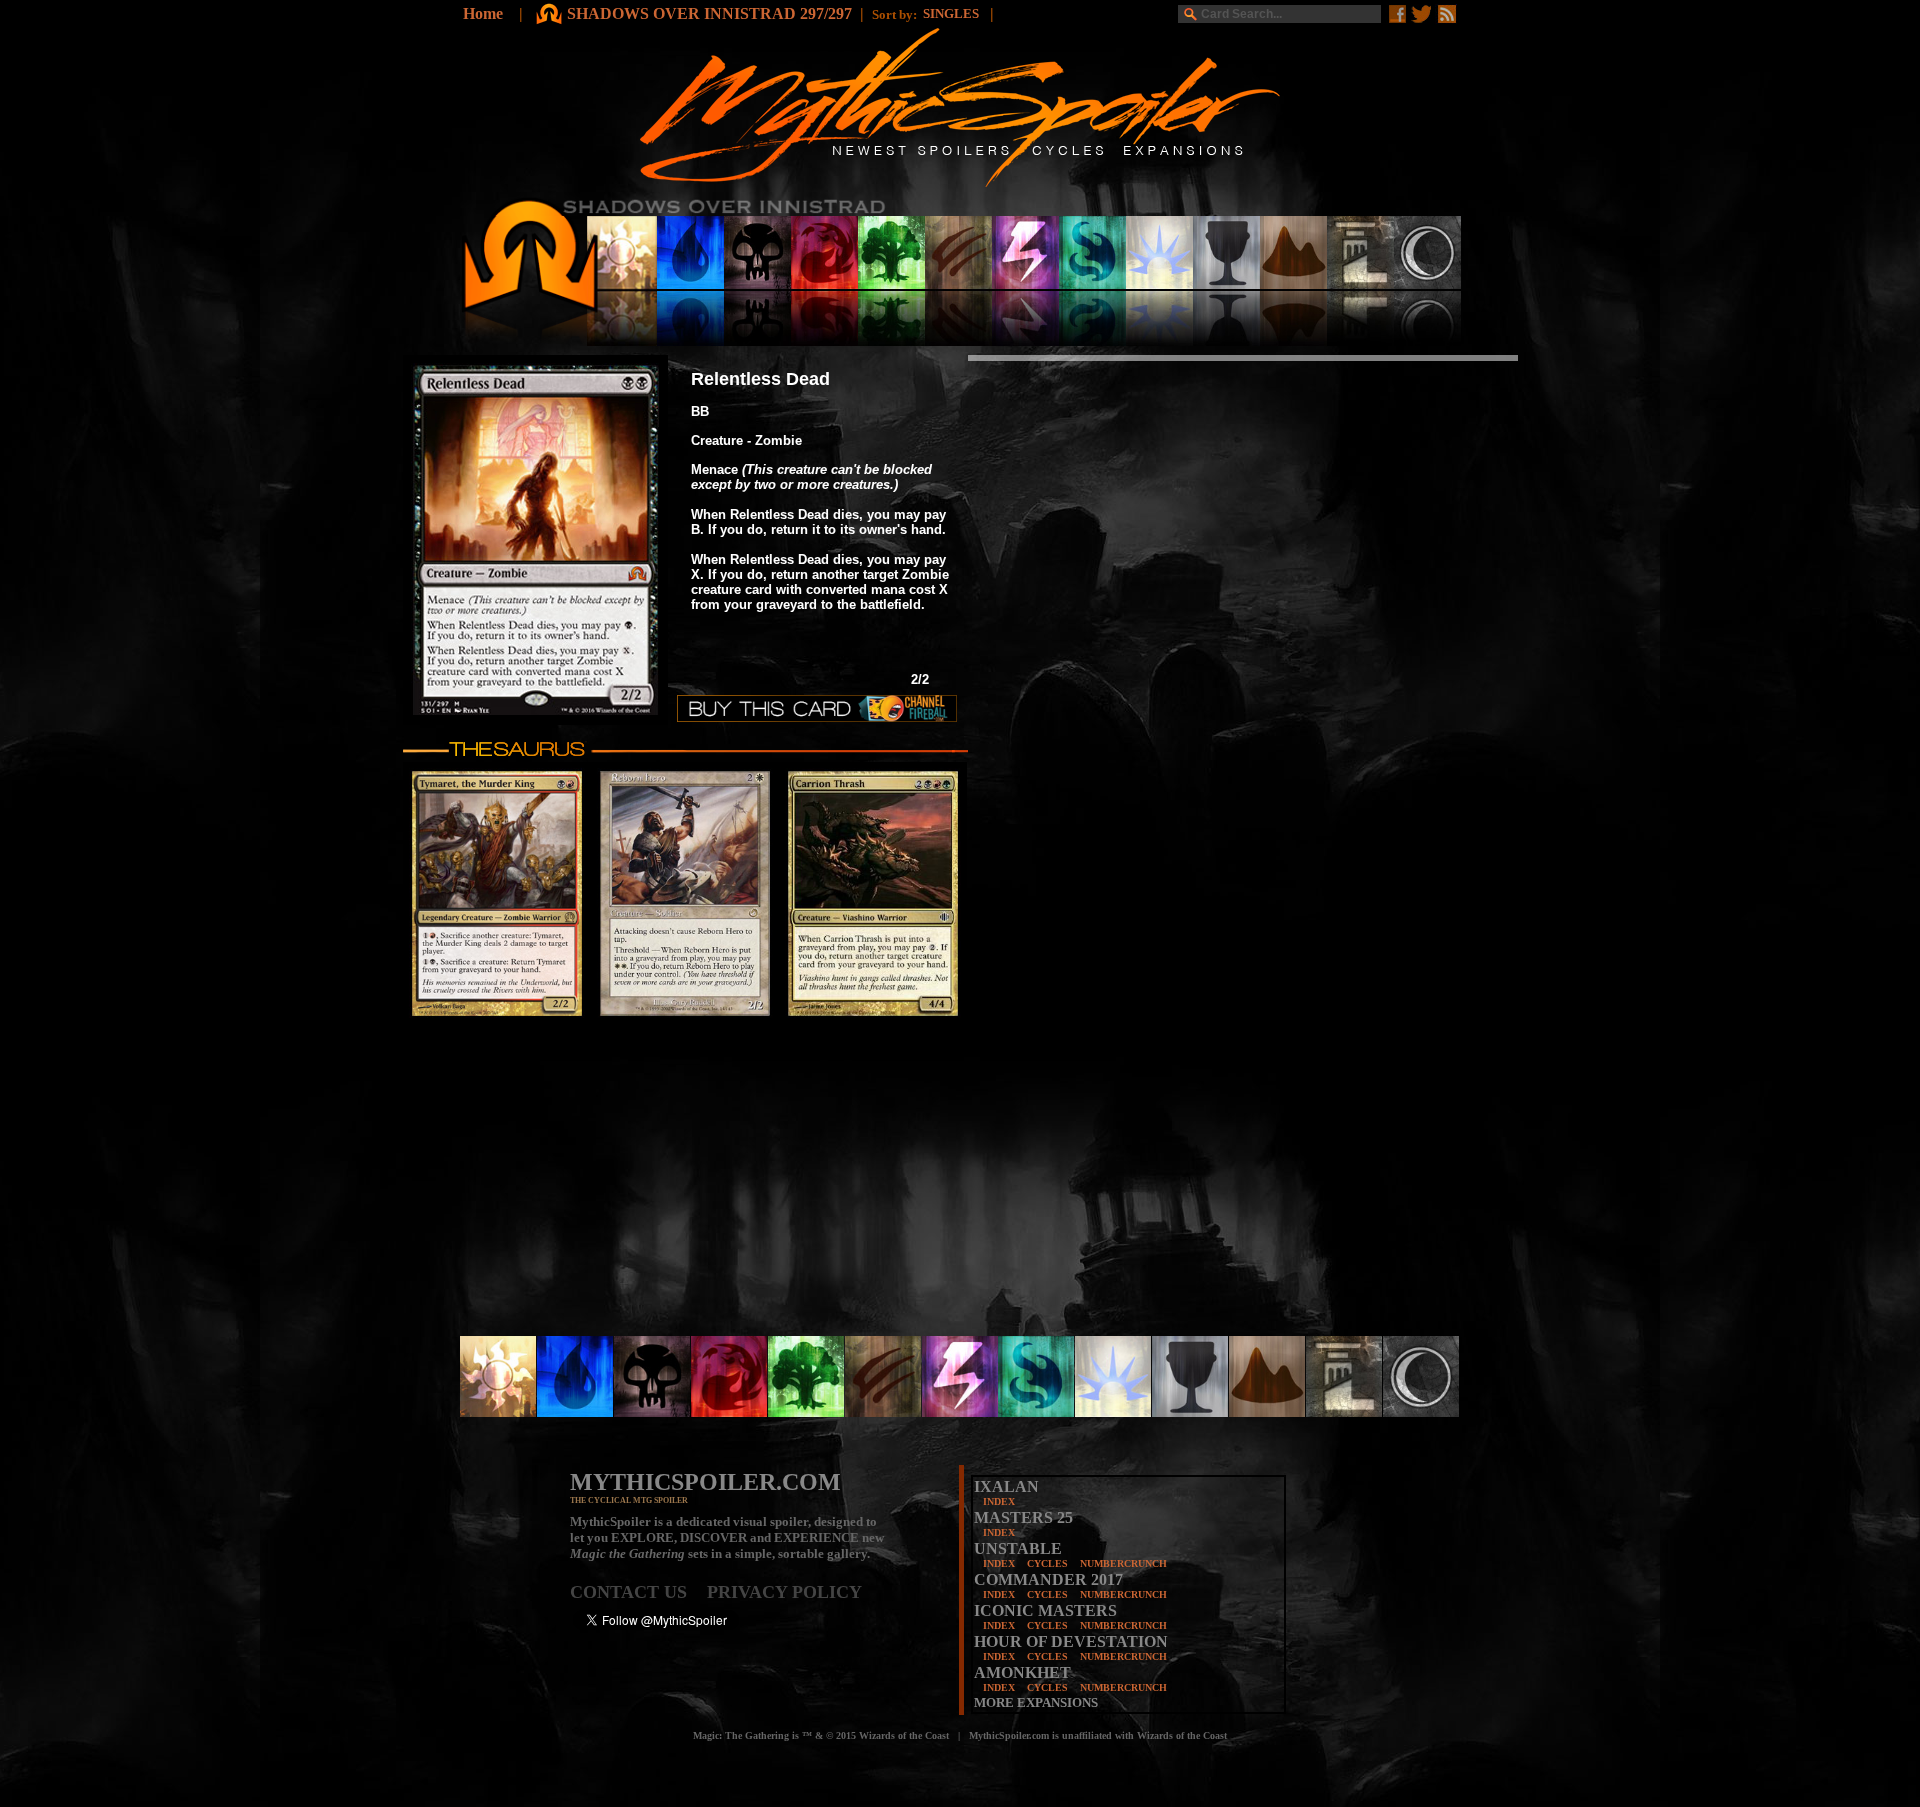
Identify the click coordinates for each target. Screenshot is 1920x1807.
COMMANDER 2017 (1048, 1579)
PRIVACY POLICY (784, 1592)
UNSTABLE (1018, 1548)
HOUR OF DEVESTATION (1071, 1641)
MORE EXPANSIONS (1036, 1702)
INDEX (999, 1501)
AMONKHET (1022, 1672)
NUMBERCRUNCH (1123, 1563)
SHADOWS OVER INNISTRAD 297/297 (709, 13)
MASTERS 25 (1023, 1517)
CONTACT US (638, 1592)
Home (483, 13)
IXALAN (1006, 1486)
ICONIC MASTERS (1045, 1610)
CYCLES (1047, 1563)
